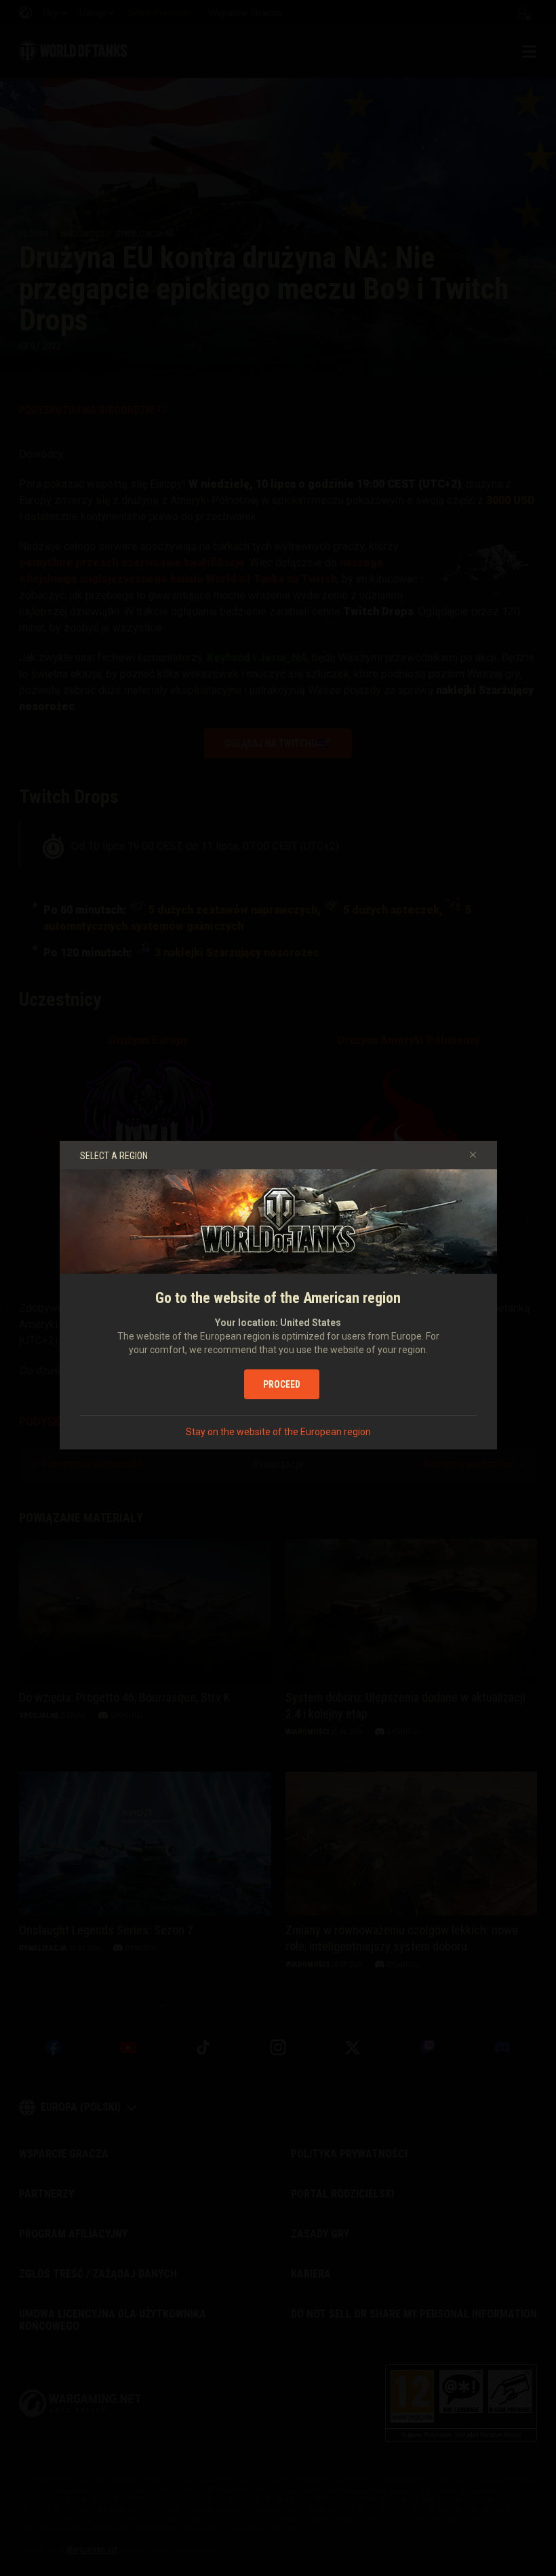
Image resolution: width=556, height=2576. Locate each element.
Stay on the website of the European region (278, 1432)
